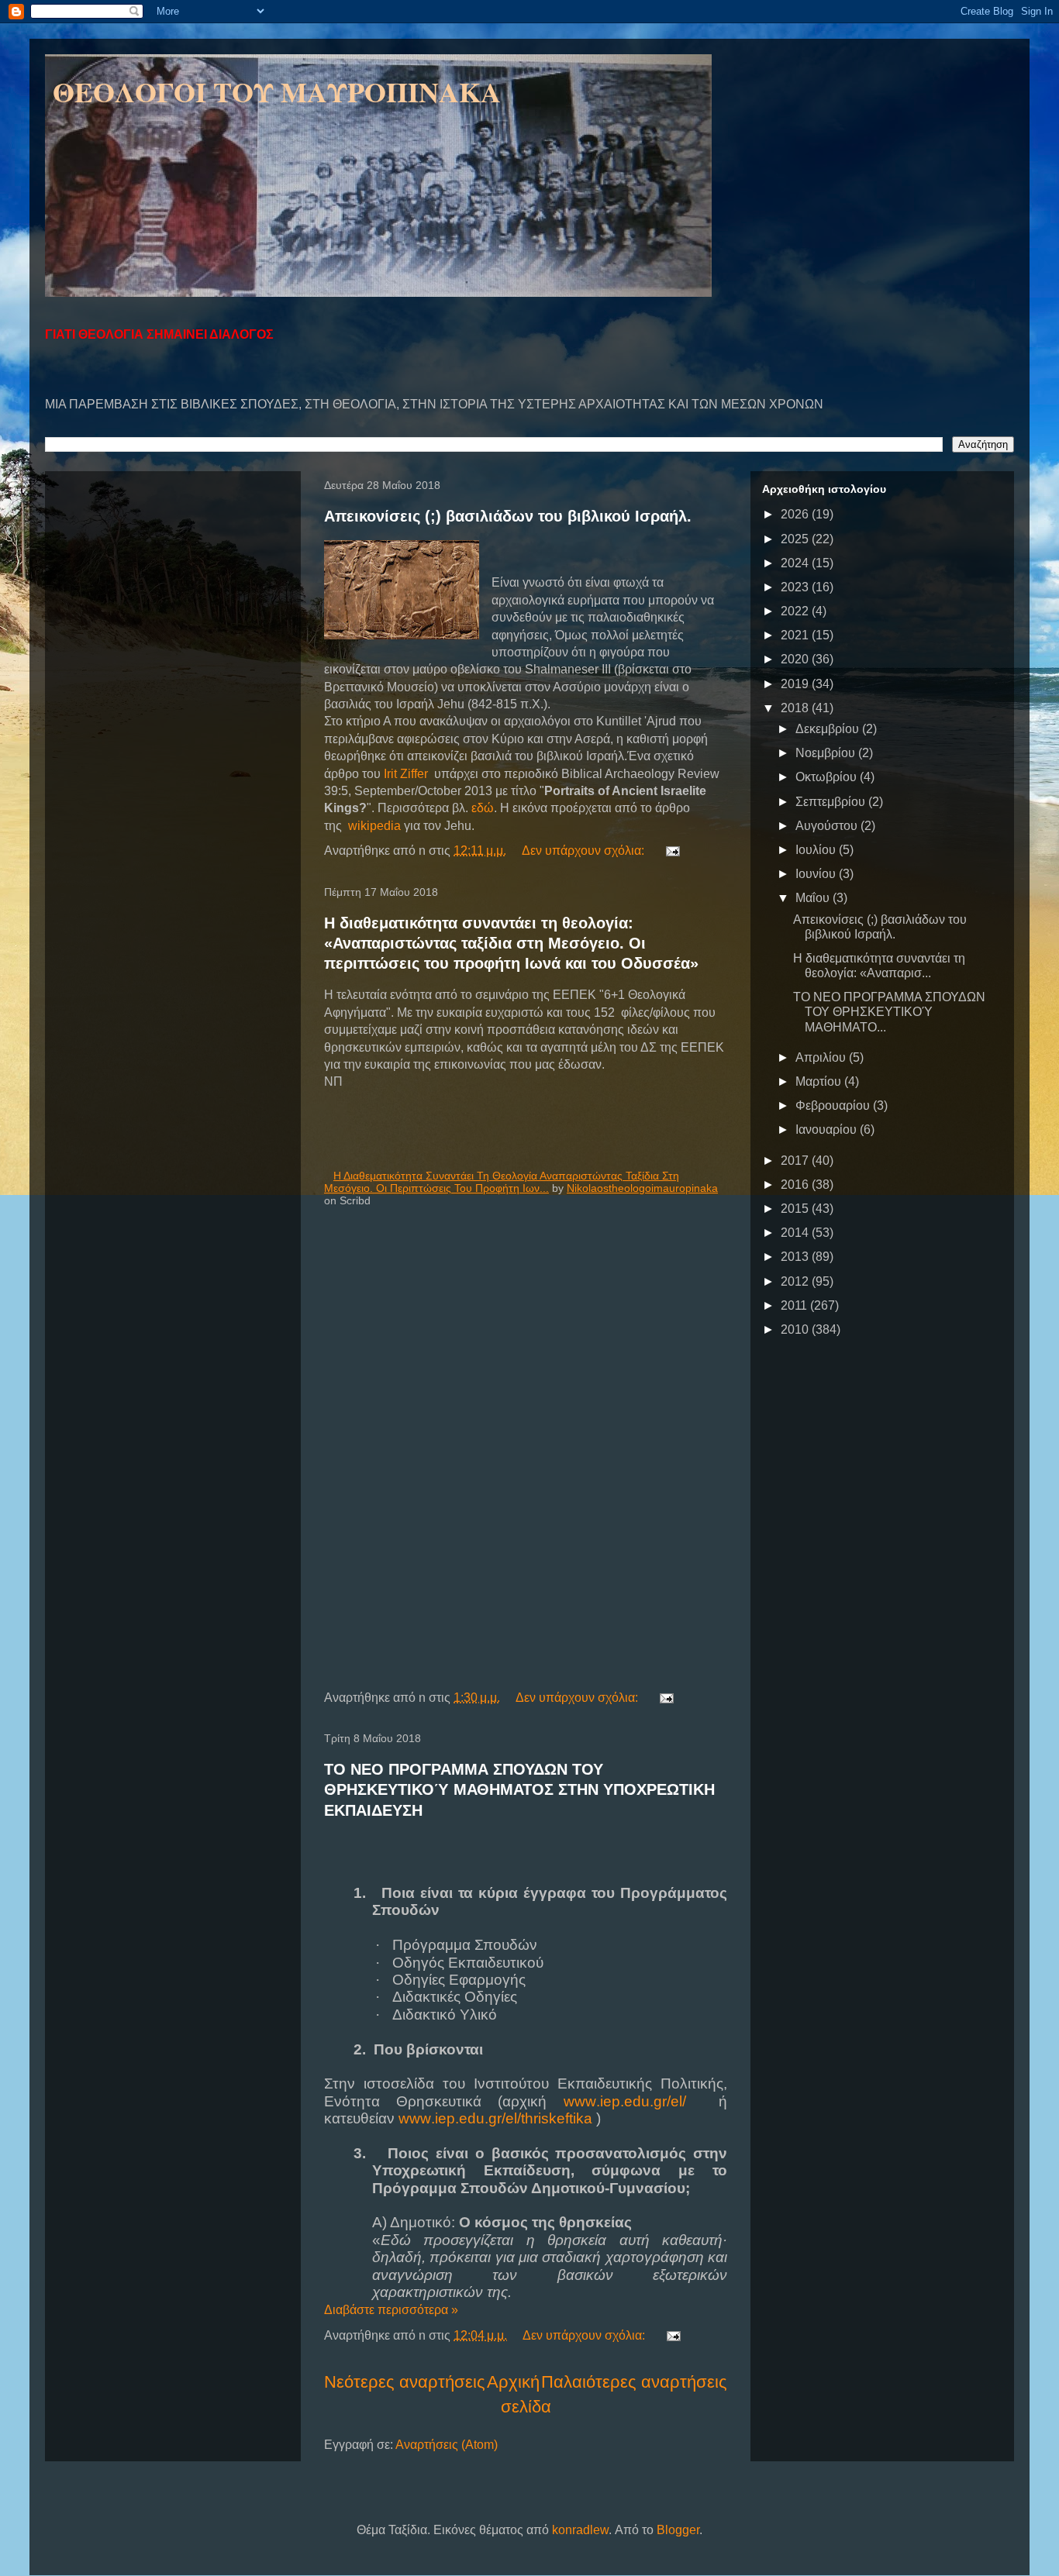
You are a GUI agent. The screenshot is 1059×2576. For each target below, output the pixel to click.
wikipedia (374, 826)
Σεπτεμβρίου (832, 802)
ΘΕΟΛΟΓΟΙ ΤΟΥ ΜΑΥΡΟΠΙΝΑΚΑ (277, 91)
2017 (796, 1161)
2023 (796, 587)
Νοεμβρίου (827, 753)
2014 (796, 1233)
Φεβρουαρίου (834, 1105)
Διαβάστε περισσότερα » (391, 2310)
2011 (795, 1305)
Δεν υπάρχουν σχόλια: (585, 851)
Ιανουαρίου (828, 1130)
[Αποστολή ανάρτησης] (671, 851)
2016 (796, 1185)
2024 (796, 563)
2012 (796, 1281)
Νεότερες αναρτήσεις (405, 2382)
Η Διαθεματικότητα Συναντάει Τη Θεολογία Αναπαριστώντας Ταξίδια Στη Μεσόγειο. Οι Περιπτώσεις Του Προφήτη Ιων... (502, 1182)
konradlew (580, 2530)
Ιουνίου (817, 874)
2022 (796, 611)
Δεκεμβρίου (829, 729)
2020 (796, 659)
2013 (796, 1257)
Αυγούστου (828, 826)
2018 (796, 708)
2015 (796, 1209)
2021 (796, 635)
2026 (796, 514)
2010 (796, 1329)
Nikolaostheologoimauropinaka (642, 1188)
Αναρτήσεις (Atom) (447, 2445)
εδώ (483, 808)
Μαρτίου (820, 1081)
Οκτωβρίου (828, 777)
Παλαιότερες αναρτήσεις (634, 2382)
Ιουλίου (817, 850)
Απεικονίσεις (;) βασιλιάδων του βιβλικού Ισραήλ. (508, 516)
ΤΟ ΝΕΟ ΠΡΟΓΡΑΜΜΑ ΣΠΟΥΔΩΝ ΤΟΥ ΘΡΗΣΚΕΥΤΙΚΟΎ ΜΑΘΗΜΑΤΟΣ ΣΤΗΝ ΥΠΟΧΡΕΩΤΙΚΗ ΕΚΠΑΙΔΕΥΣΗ (519, 1789)
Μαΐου (814, 898)
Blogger (678, 2530)
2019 (796, 684)
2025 (796, 539)
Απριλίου (822, 1057)
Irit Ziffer (406, 774)
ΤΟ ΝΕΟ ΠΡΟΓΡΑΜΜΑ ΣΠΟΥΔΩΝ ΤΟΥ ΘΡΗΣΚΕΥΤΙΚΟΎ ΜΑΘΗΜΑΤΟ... (889, 1012)
